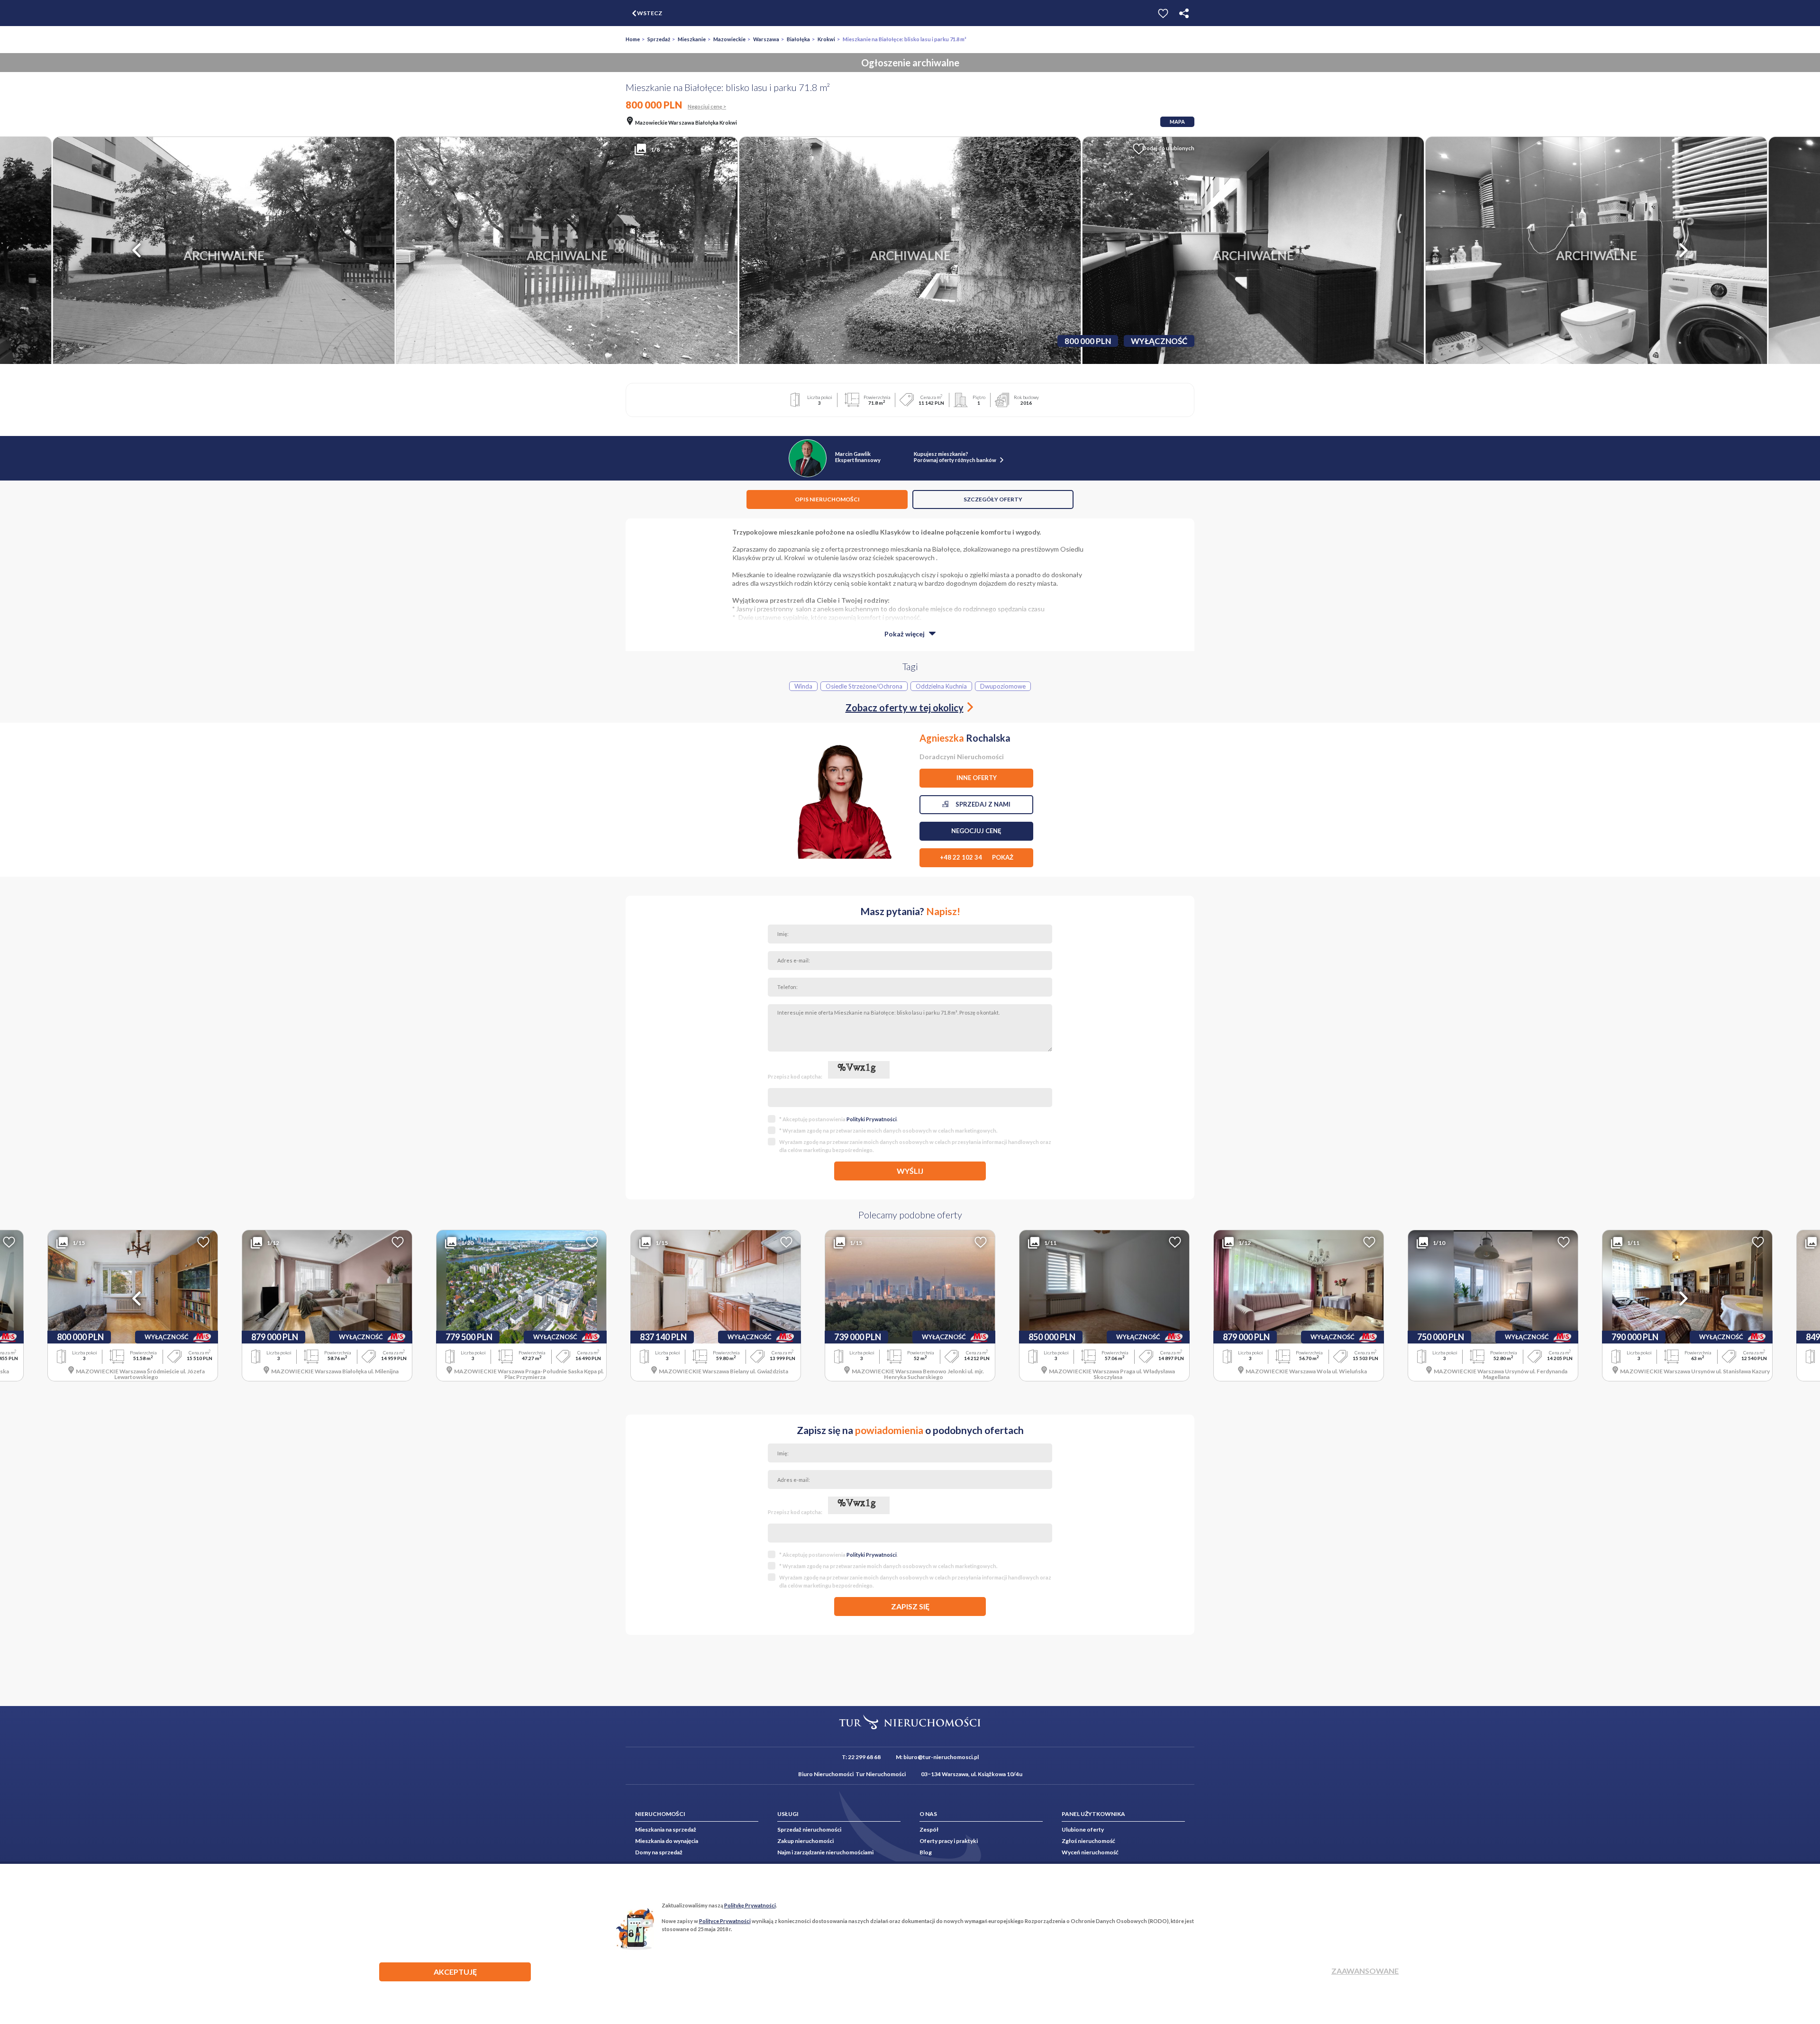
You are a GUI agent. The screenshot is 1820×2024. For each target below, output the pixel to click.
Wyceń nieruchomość (1090, 1852)
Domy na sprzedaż (659, 1852)
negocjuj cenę (976, 831)
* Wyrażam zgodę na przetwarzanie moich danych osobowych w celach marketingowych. (888, 1130)
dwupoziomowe (1003, 686)
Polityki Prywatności (872, 1119)
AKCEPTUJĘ (455, 1972)
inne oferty (977, 778)
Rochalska (965, 738)
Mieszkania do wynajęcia (667, 1841)
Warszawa (766, 39)
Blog (926, 1852)
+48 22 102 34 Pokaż (977, 857)
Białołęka (798, 39)
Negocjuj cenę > (707, 106)
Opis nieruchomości (827, 499)
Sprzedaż (659, 39)
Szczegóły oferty (993, 499)
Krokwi (826, 39)
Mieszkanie (692, 39)
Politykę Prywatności (750, 1905)
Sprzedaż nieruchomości (809, 1829)
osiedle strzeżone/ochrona (864, 686)
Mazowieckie (729, 39)
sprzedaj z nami (979, 804)
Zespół (929, 1829)
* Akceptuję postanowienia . (838, 1119)
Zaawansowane (1365, 1971)
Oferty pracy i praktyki (949, 1841)
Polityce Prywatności (725, 1921)
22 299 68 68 (864, 1757)
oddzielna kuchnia (941, 686)
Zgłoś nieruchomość (1088, 1841)
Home (633, 39)
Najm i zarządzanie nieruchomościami (825, 1852)
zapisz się (910, 1606)
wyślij (910, 1171)
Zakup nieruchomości (805, 1841)
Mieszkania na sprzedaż (666, 1829)
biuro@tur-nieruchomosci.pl (941, 1757)
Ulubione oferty (1083, 1829)
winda (803, 686)
